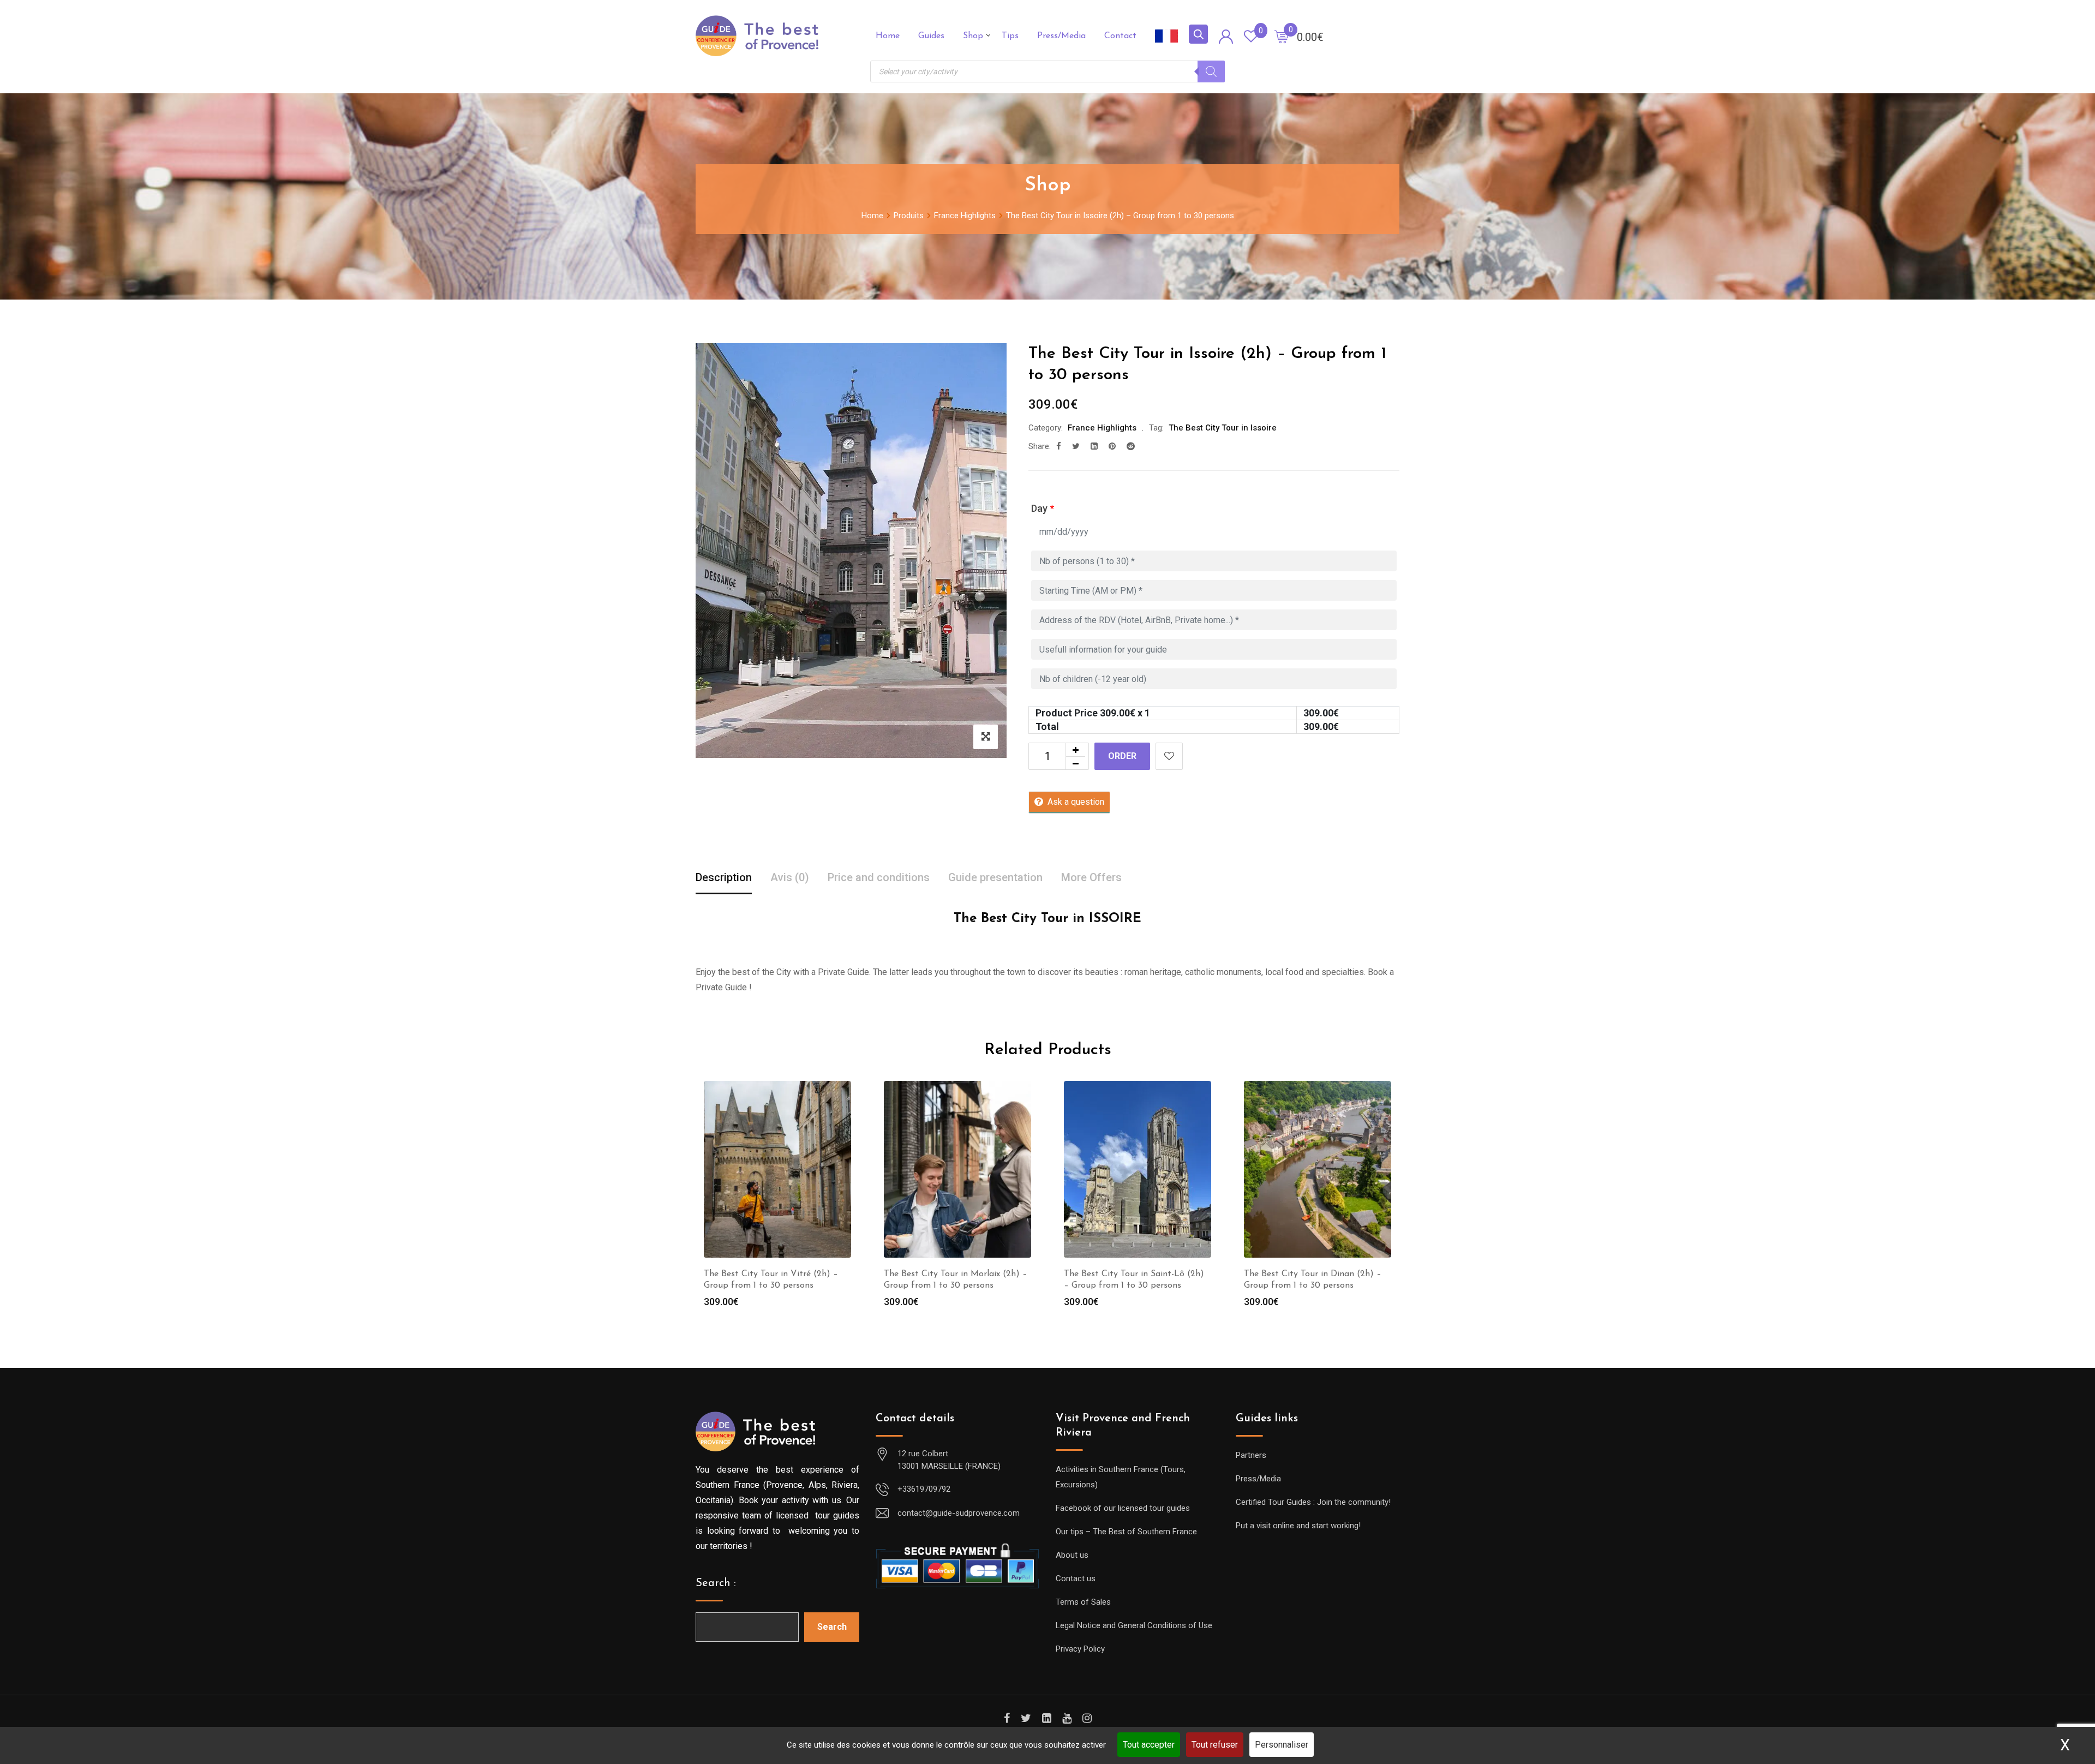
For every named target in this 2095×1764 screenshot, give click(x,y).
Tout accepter (1149, 1745)
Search (832, 1627)
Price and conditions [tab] (879, 877)
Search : (716, 1583)
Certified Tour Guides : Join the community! (1313, 1502)
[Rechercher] (1211, 71)
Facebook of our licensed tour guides (1123, 1508)
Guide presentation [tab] (995, 877)
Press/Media (1061, 36)
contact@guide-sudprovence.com (959, 1513)
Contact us (1076, 1578)
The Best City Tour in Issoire (1223, 428)
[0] (1282, 36)
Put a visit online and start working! (1298, 1526)
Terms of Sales (1083, 1602)
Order (1122, 756)
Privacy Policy (1080, 1649)
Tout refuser (1215, 1745)
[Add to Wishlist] (1169, 756)
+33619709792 (924, 1489)
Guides (931, 36)
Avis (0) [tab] (790, 877)
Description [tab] (724, 877)
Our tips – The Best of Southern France (1126, 1532)
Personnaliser (1282, 1745)
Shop (973, 36)
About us (1072, 1555)
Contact (1120, 36)
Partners (1251, 1455)
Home (888, 36)
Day (1043, 508)
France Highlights (1102, 428)
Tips (1010, 36)
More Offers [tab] (1091, 877)
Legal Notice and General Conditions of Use (1134, 1625)
